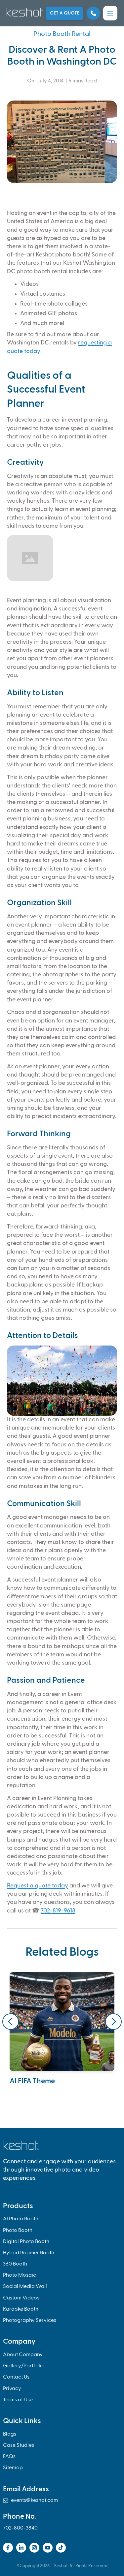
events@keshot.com (30, 2501)
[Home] (25, 12)
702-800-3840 (20, 2528)
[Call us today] (93, 13)
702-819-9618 (58, 1911)
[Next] (113, 2022)
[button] (110, 13)
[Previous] (11, 2022)
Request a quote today (38, 1886)
